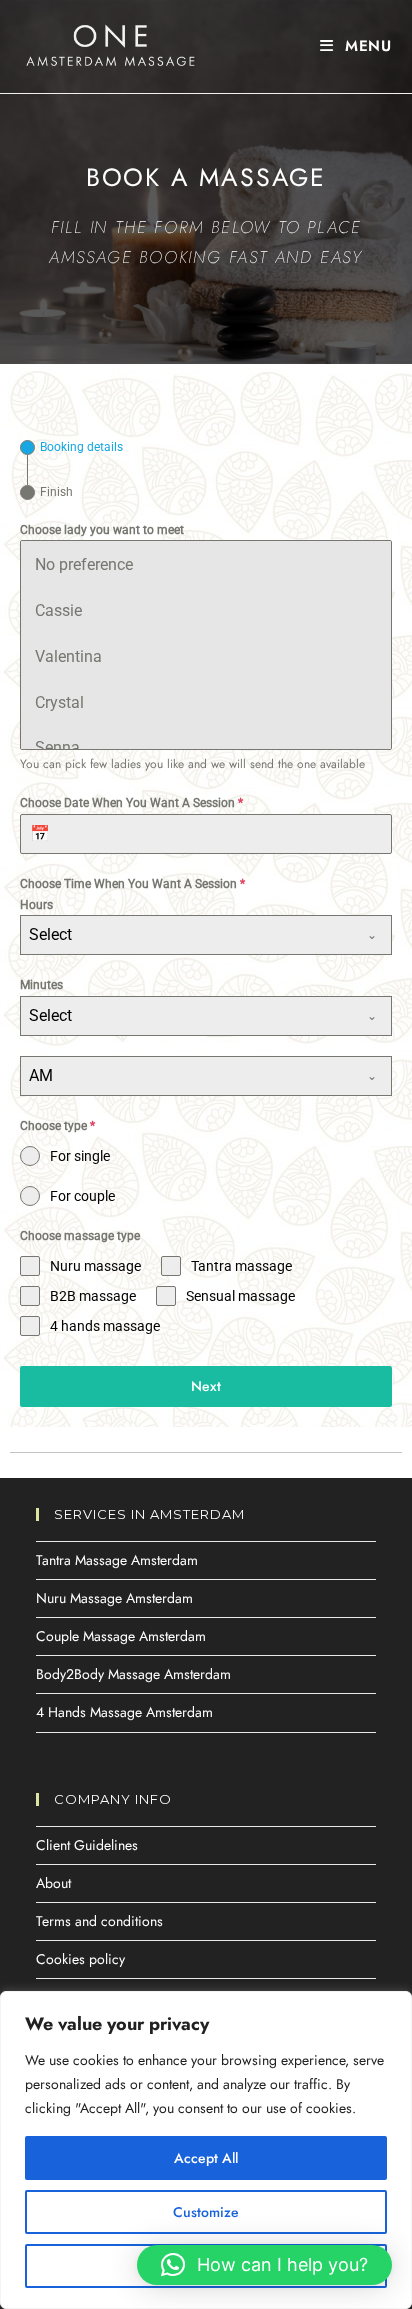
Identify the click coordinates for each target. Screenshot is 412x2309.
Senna (57, 747)
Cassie (58, 610)
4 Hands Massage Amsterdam (124, 1712)
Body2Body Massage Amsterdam (133, 1674)
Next (206, 1386)
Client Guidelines (87, 1845)
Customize (206, 2212)
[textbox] (187, 935)
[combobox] (206, 935)
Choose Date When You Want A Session (131, 803)
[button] (264, 2265)
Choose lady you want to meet (102, 530)
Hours (36, 905)
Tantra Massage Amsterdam (117, 1560)
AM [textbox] (41, 1075)
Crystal (59, 702)
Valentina (68, 656)
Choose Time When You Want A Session (132, 884)
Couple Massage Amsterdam (121, 1636)
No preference (84, 564)
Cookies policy (80, 1959)
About (53, 1883)
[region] (206, 2150)
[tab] (71, 447)
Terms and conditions (99, 1921)
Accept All (206, 2158)
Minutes (41, 985)
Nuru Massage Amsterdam (114, 1598)
